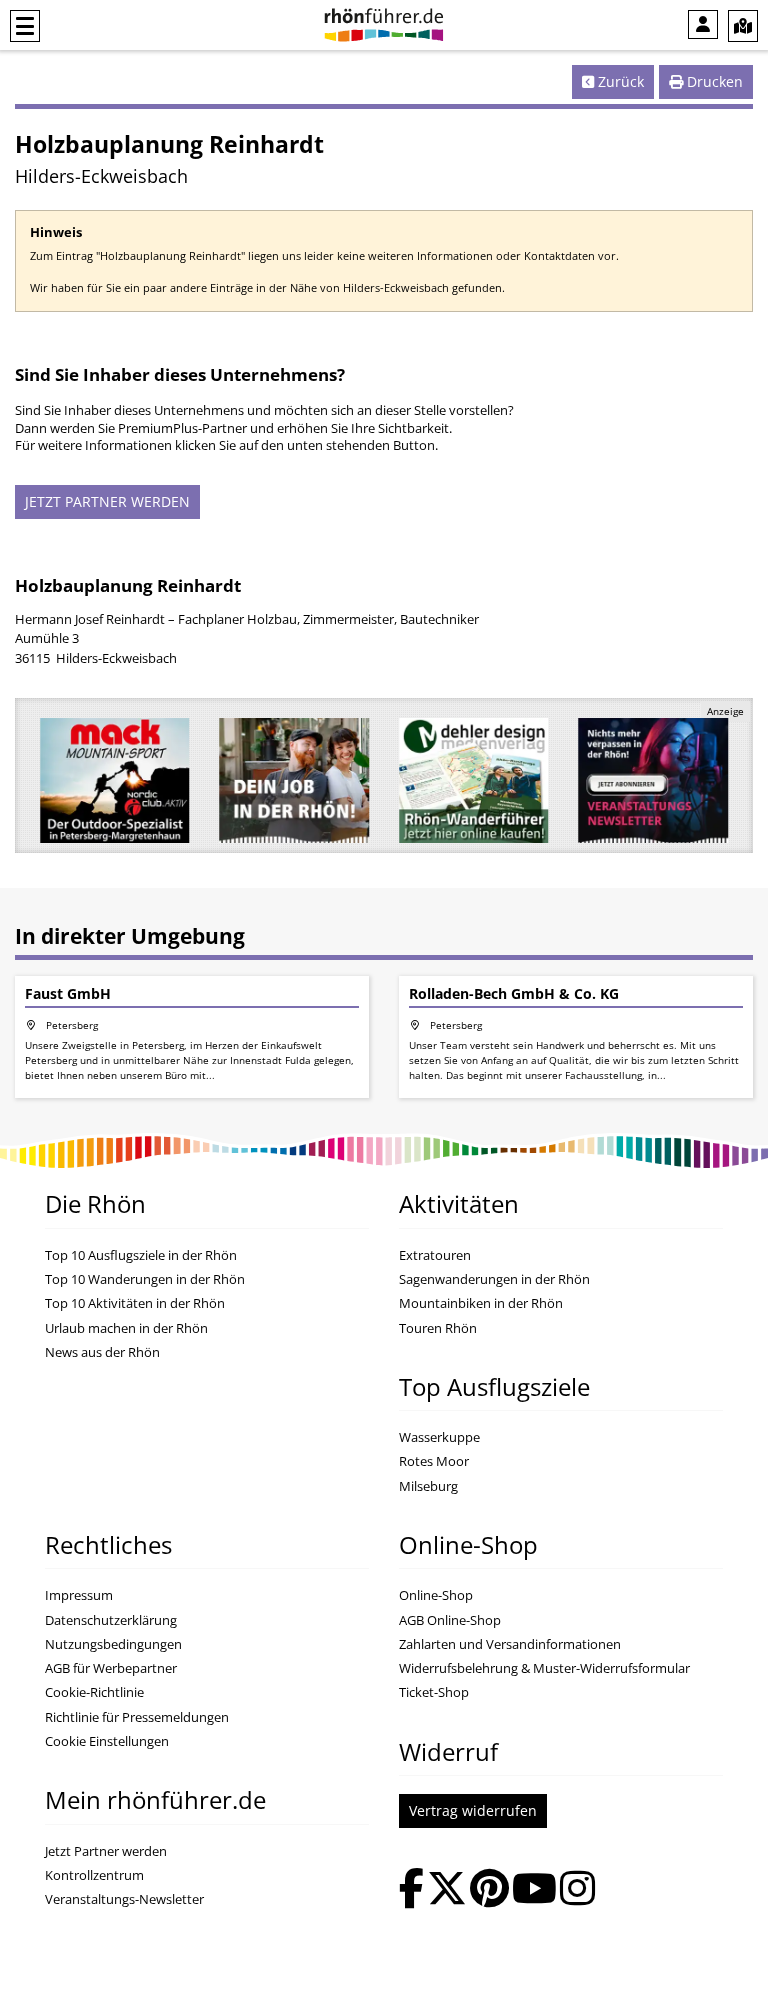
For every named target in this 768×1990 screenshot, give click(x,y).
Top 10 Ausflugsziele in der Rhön (141, 1255)
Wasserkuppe (439, 1437)
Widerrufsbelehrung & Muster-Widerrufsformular (544, 1668)
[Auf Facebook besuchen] (411, 1890)
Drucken (713, 81)
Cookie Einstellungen (107, 1741)
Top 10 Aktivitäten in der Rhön (135, 1303)
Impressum (79, 1595)
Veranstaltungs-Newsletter (124, 1899)
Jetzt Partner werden (106, 1851)
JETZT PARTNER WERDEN (107, 501)
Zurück (619, 81)
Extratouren (435, 1255)
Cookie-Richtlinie (94, 1692)
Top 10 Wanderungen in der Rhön (145, 1279)
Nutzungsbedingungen (113, 1644)
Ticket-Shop (434, 1692)
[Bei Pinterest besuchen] (489, 1890)
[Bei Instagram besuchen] (577, 1890)
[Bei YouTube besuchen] (534, 1890)
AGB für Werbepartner (111, 1668)
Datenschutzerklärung (111, 1620)
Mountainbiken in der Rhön (481, 1303)
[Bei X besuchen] (447, 1890)
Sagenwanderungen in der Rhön (494, 1279)
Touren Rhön (438, 1328)
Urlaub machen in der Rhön (126, 1328)
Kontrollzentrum (94, 1875)
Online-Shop (436, 1595)
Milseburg (428, 1486)
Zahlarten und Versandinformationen (510, 1644)
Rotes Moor (434, 1461)
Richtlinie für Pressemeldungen (137, 1717)
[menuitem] (703, 24)
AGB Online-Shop (450, 1620)
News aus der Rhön (102, 1352)
